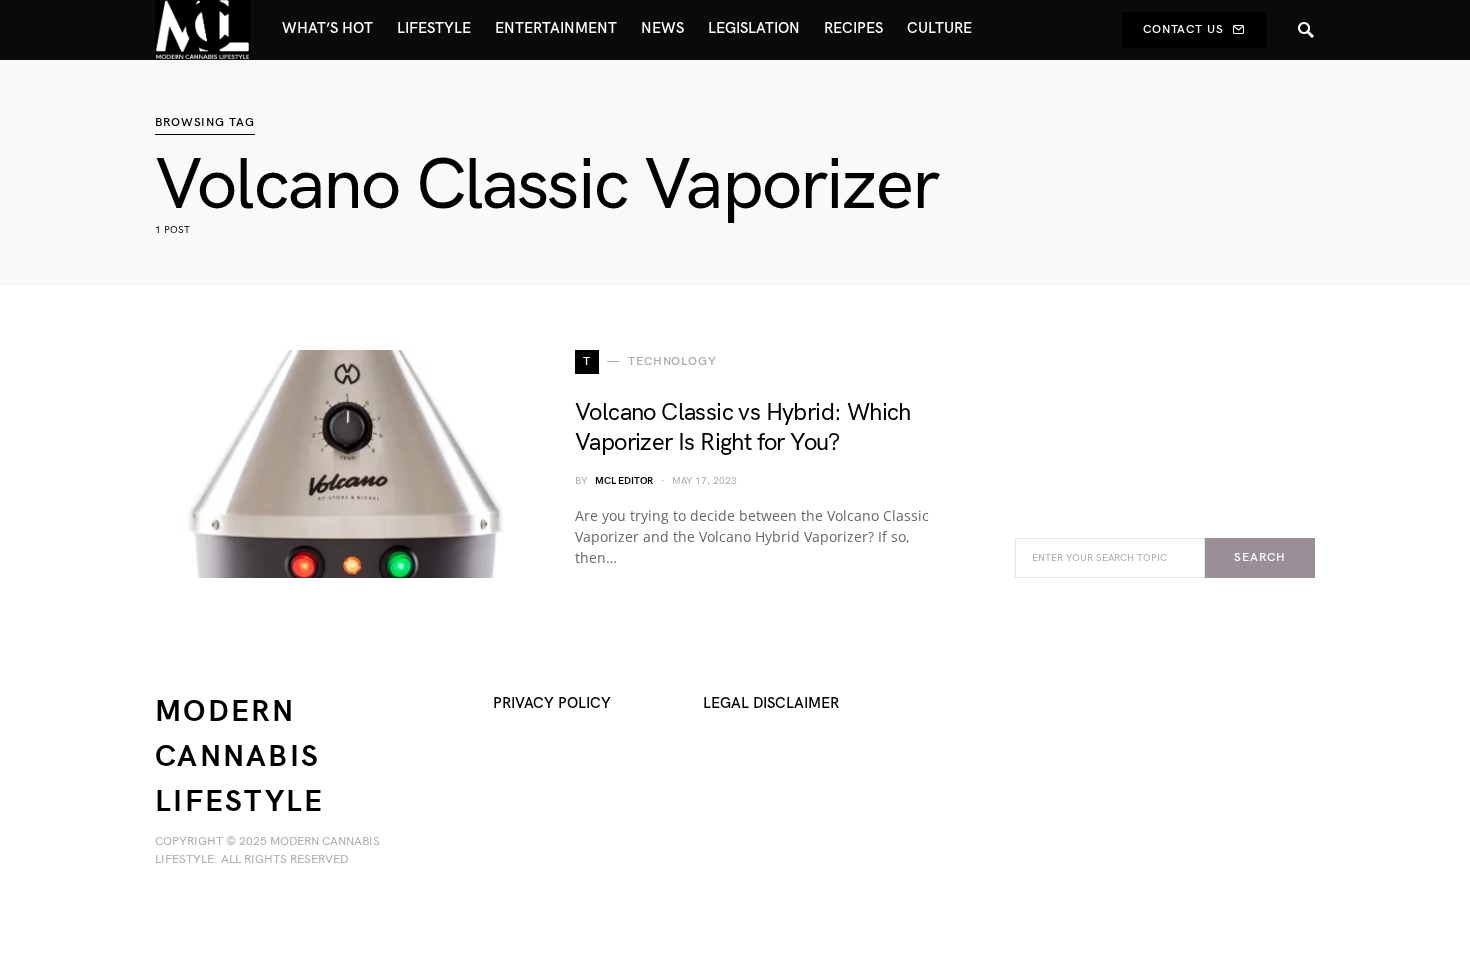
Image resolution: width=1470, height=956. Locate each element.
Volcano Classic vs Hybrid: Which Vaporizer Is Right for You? (743, 427)
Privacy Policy (552, 703)
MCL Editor (624, 481)
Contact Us (1183, 29)
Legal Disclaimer (771, 703)
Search (1259, 557)
